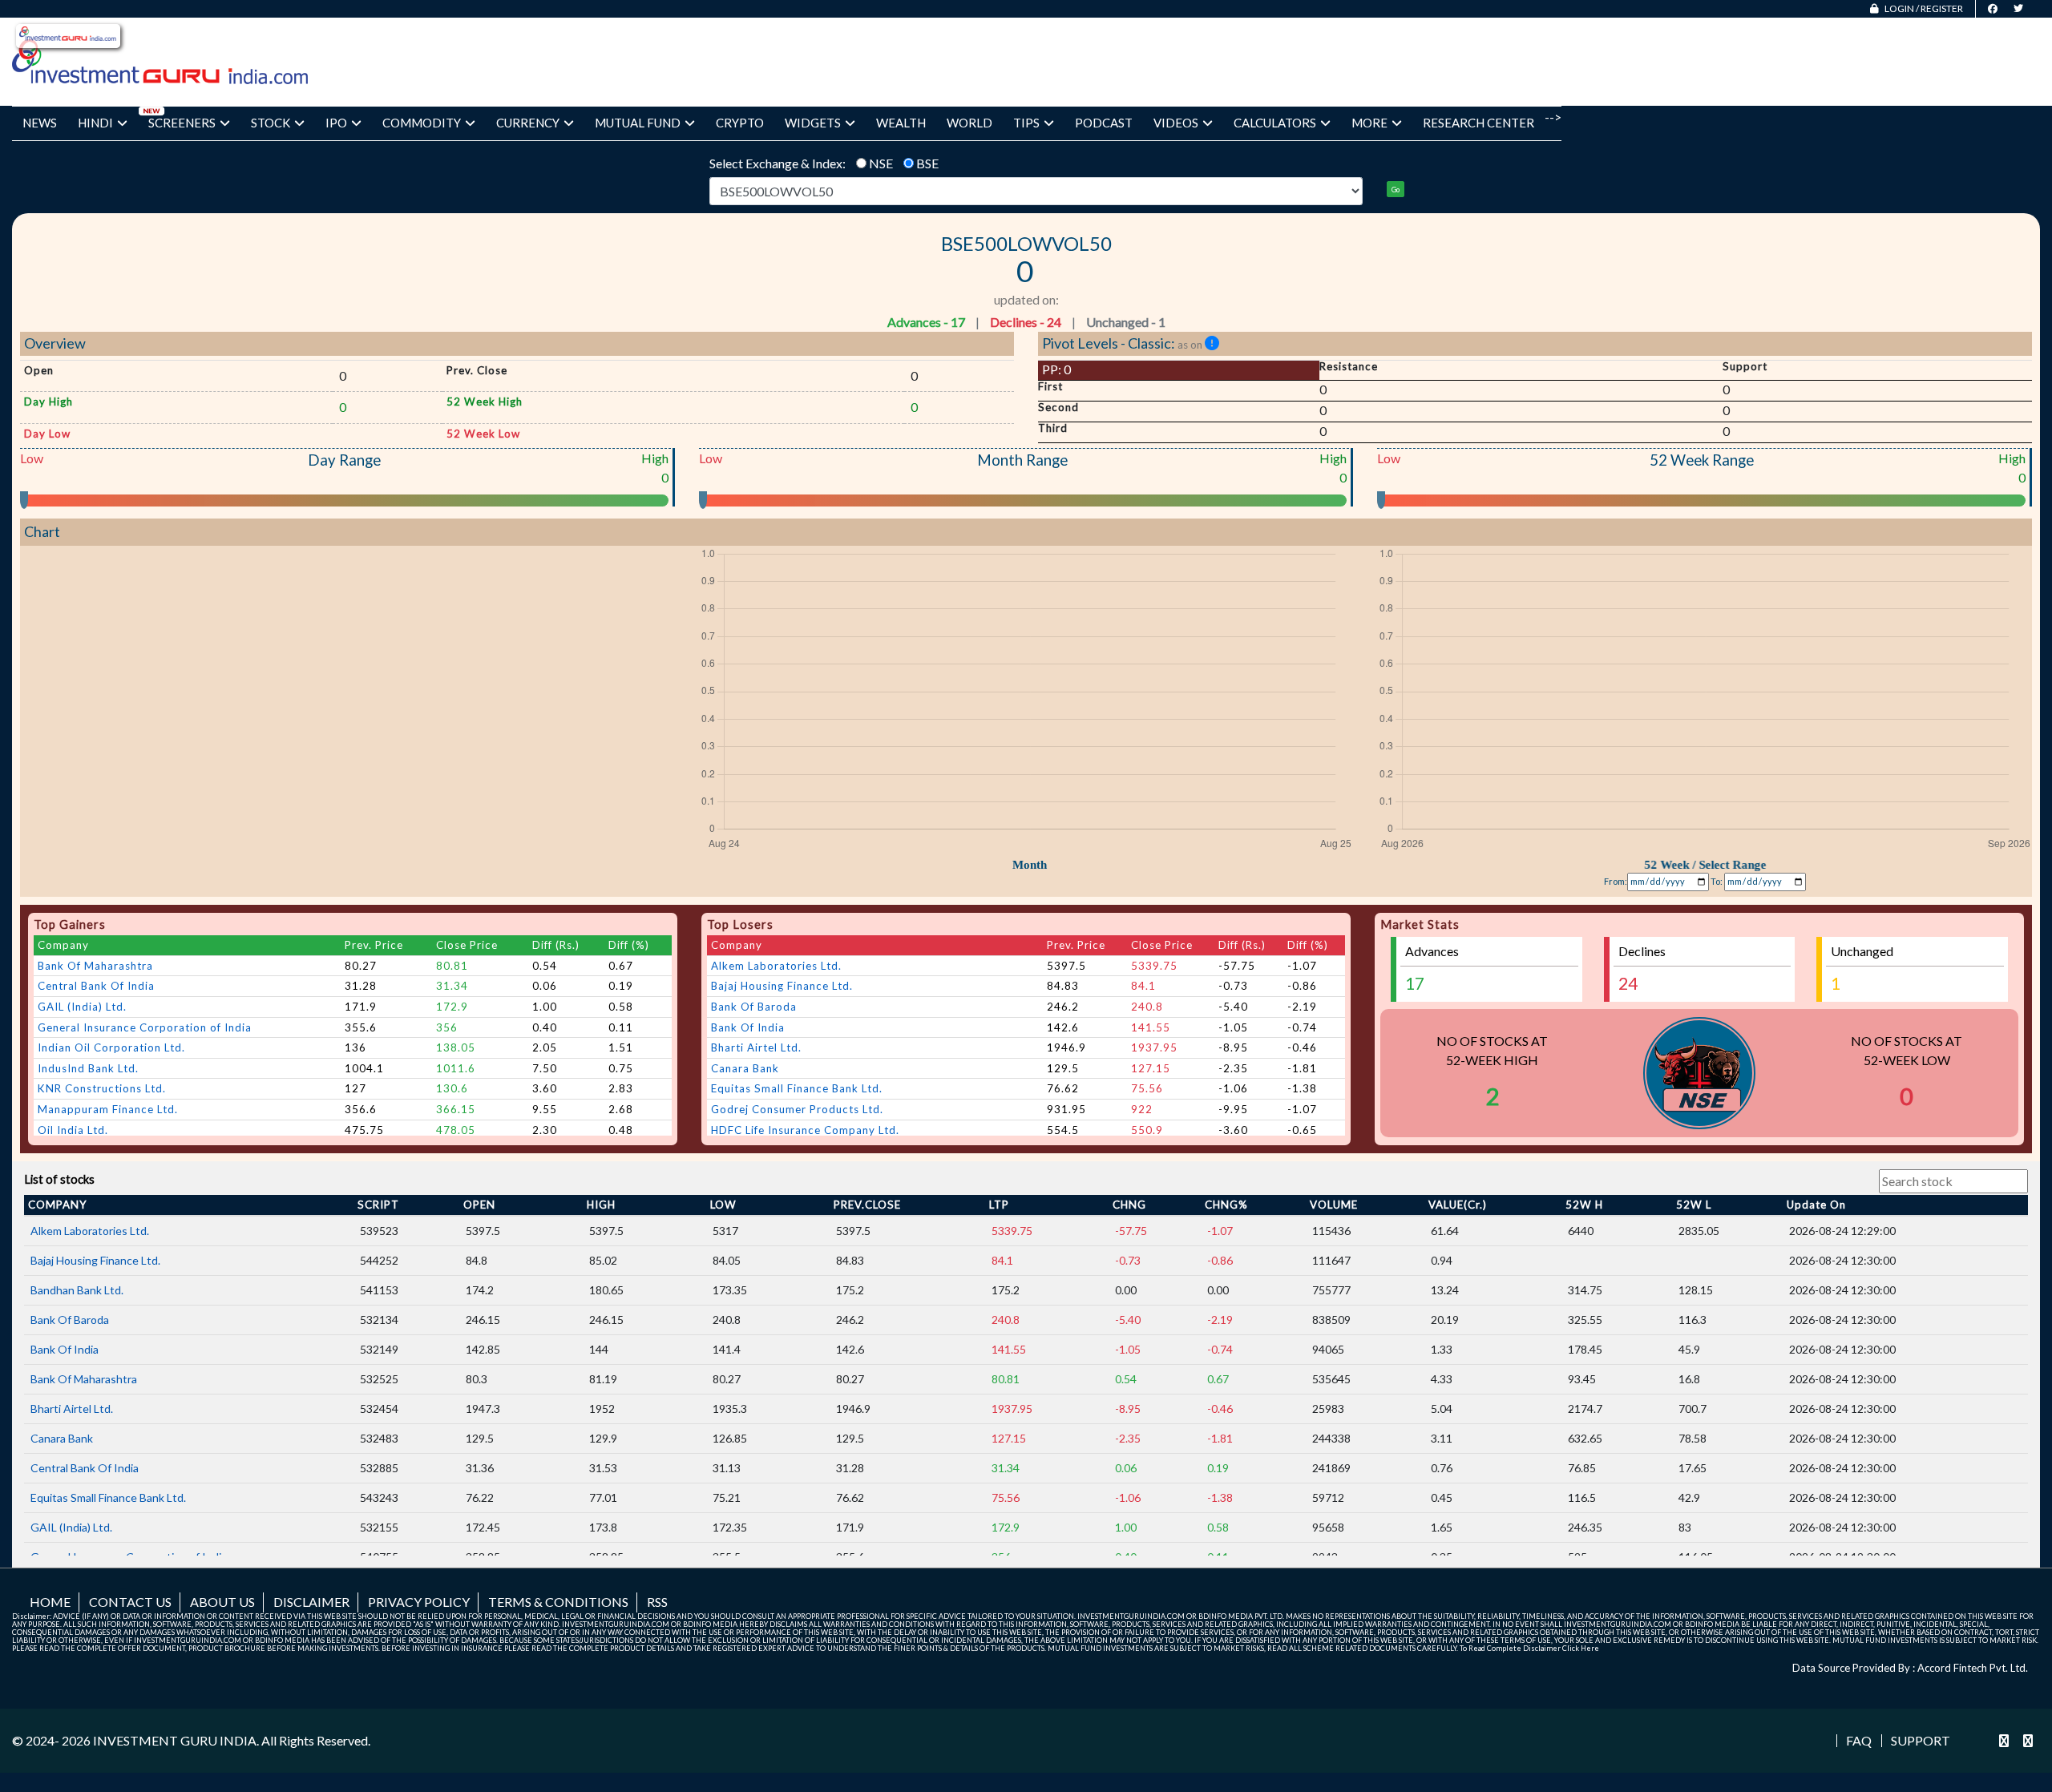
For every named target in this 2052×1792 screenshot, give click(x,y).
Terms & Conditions (558, 1602)
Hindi (95, 123)
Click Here (1581, 1648)
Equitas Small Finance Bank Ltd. (797, 1088)
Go (1396, 190)
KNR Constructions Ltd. (102, 1088)
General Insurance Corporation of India (145, 1027)
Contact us (130, 1602)
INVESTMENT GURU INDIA (175, 1740)
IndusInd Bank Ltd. (88, 1068)
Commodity (422, 123)
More (1369, 123)
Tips (1026, 123)
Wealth (901, 123)
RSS (657, 1602)
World (969, 123)
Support (1921, 1741)
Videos (1176, 123)
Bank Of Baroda (754, 1007)
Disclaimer (311, 1602)
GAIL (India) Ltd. (82, 1007)
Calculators (1275, 123)
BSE (927, 163)
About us (222, 1602)
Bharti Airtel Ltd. (756, 1047)
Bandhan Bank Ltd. (77, 1290)
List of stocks (59, 1179)
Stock (271, 123)
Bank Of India (748, 1027)
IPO (336, 123)
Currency (528, 123)
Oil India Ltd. (73, 1130)
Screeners (182, 123)
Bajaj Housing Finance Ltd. (782, 986)
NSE (881, 163)
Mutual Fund (638, 123)
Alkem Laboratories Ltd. (776, 966)
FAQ (1859, 1741)
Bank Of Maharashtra (95, 966)
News (40, 123)
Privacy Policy (419, 1602)
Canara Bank (745, 1068)
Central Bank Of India (96, 986)
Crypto (740, 123)
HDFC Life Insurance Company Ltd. (805, 1130)
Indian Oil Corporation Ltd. (111, 1047)
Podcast (1104, 123)
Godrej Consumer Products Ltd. (797, 1109)
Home (50, 1602)
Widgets (813, 123)
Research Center (1478, 123)
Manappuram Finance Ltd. (108, 1109)
